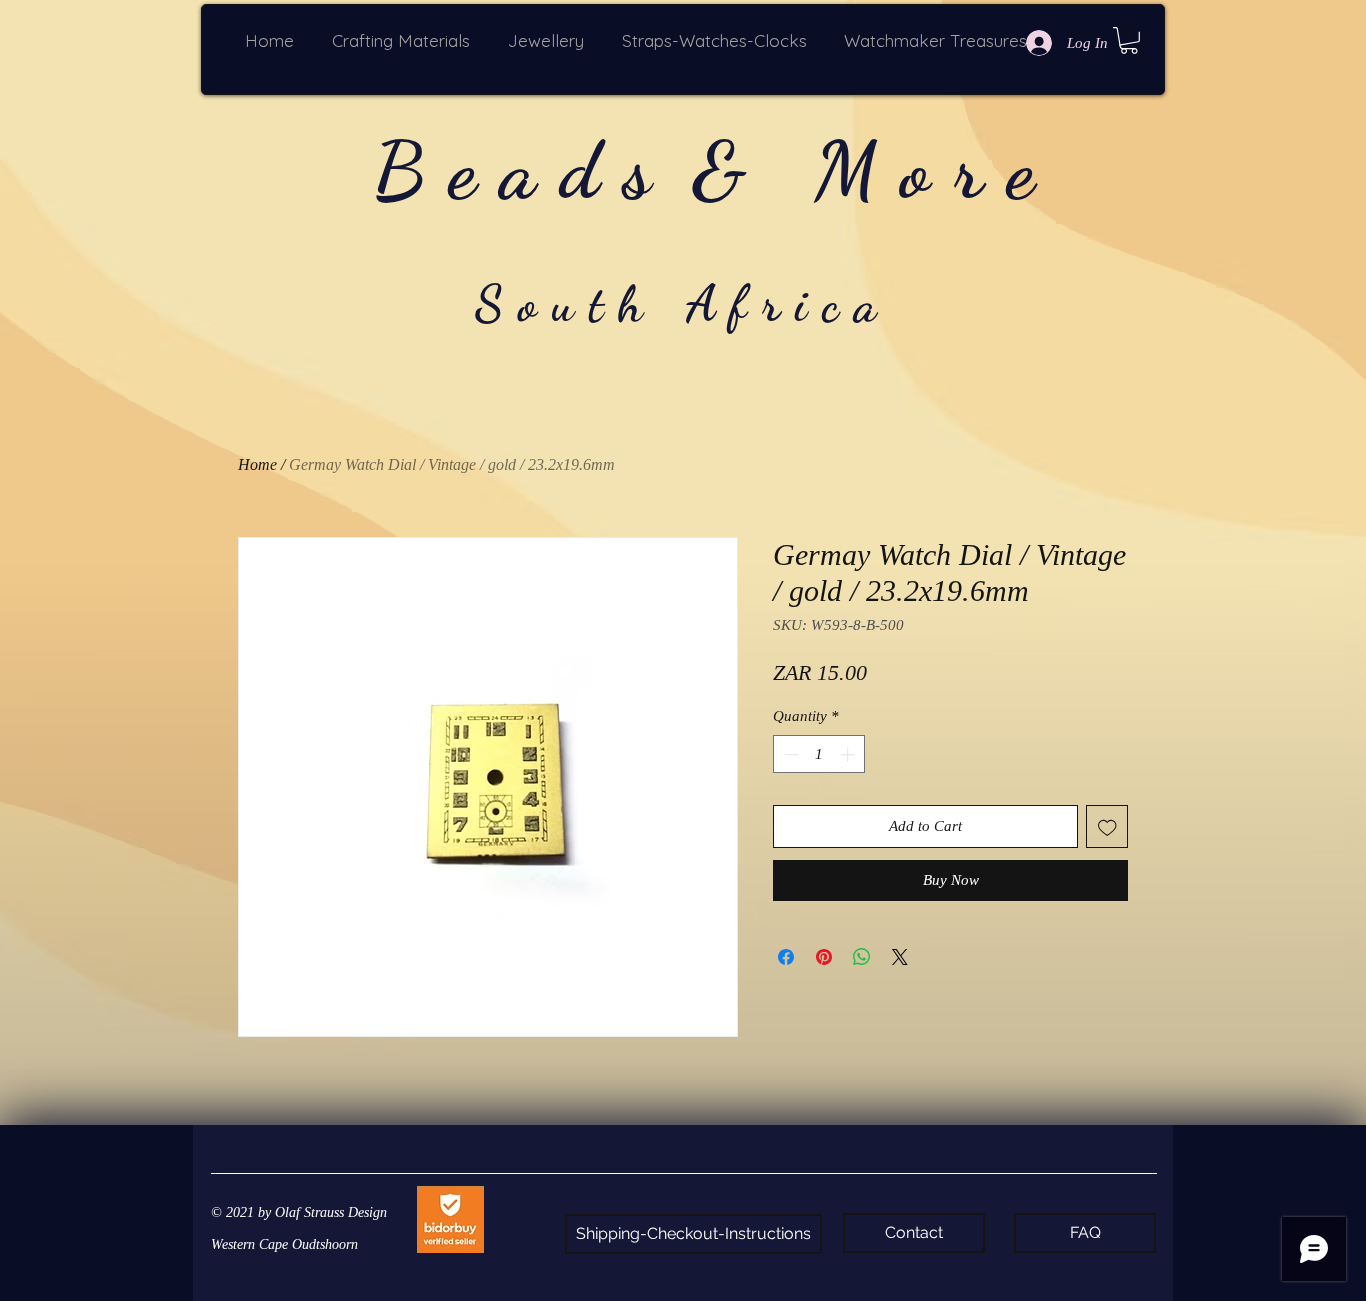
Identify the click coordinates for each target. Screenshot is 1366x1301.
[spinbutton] (819, 754)
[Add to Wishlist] (1107, 826)
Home (257, 464)
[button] (405, 40)
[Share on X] (900, 957)
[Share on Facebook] (786, 957)
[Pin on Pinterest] (824, 957)
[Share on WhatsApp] (862, 957)
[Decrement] (789, 754)
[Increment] (849, 754)
